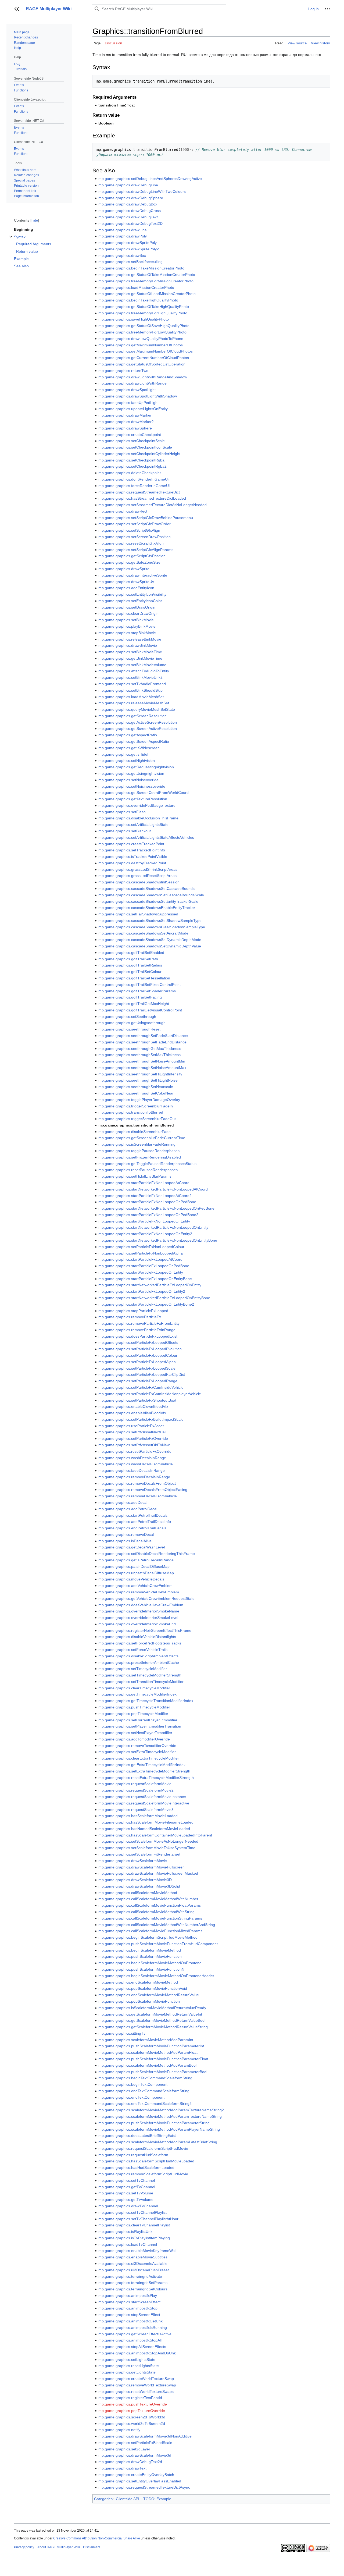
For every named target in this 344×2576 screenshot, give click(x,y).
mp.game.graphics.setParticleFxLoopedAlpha (137, 1362)
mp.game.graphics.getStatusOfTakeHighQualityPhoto (144, 307)
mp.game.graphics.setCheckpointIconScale (135, 447)
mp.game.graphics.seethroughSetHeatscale (136, 1087)
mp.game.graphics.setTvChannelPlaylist (132, 2212)
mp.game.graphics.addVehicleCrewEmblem (135, 1586)
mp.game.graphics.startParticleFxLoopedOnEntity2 (142, 1291)
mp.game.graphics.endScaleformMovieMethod (138, 1982)
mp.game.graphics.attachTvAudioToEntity (134, 671)
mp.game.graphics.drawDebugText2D (130, 223)
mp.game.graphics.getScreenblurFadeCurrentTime (142, 1138)
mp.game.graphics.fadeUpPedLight (128, 403)
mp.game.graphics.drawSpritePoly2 (129, 249)
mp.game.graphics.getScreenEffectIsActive (135, 2334)
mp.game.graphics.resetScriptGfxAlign (131, 543)
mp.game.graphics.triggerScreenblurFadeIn (136, 1106)
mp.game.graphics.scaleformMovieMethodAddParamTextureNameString (160, 2116)
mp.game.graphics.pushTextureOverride (133, 2404)
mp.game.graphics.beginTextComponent (133, 2084)
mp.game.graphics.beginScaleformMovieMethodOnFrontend (150, 1963)
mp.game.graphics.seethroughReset (129, 1029)
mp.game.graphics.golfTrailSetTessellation (134, 978)
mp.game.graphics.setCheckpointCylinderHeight (139, 454)
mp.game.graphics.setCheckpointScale (132, 441)
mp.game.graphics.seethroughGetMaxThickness (140, 1049)
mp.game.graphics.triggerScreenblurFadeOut (137, 1119)
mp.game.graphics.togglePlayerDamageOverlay (139, 1100)
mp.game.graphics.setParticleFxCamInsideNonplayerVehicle (150, 1394)
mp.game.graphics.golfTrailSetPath (128, 959)
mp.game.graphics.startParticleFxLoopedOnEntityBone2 (146, 1304)
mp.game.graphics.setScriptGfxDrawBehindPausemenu (146, 518)
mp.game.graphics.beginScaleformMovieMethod (140, 1950)
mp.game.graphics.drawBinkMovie (128, 645)
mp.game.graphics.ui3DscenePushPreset (134, 2270)
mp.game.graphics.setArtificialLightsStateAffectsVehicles (146, 837)
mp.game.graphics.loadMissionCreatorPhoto (136, 287)
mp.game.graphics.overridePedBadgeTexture (137, 805)
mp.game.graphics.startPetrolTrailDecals (133, 1515)
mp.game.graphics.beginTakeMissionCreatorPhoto (141, 268)
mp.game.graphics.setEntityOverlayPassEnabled (140, 2481)
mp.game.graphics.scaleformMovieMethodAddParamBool (147, 2065)
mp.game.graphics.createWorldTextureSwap (136, 2379)
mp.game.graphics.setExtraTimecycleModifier (137, 1752)
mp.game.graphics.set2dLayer (124, 2449)
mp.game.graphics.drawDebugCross (130, 211)
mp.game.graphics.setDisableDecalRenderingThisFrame (147, 1554)
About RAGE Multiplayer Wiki (59, 2547)
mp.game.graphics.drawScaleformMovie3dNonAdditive (145, 2436)
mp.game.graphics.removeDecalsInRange (134, 1477)
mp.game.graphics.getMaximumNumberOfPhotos (141, 345)
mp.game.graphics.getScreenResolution (132, 716)
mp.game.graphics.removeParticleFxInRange (137, 1330)
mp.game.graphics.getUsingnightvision (131, 773)
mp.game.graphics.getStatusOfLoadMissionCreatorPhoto (147, 294)
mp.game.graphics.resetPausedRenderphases (138, 1170)
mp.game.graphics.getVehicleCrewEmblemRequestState (146, 1598)
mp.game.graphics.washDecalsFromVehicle (136, 1464)
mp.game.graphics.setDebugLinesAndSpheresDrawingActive (150, 179)
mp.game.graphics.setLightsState (127, 2360)
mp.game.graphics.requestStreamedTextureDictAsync (144, 2487)
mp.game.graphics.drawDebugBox (128, 204)
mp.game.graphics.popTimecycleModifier (133, 1714)
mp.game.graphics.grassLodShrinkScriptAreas (138, 869)
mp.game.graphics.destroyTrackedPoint (132, 863)
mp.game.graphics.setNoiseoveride (128, 780)
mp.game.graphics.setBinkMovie (126, 620)
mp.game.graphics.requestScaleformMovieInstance (142, 1797)
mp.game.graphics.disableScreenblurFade (135, 1132)
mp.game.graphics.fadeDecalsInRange (132, 1470)
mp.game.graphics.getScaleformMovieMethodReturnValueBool (152, 2020)
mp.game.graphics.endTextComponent (131, 2097)
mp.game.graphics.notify (119, 2430)
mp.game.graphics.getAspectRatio (128, 735)
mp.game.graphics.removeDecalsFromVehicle (138, 1496)
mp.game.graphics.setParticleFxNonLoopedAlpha (141, 1253)
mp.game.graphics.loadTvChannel (128, 2244)
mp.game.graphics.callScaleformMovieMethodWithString (146, 1912)
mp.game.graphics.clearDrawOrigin (128, 613)
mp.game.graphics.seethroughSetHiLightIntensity (140, 1074)
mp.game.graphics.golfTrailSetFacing (130, 997)
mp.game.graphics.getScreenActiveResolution (138, 729)
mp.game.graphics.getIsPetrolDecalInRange (136, 1560)
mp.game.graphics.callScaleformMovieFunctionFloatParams (150, 1905)
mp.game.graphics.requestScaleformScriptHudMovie (143, 2148)
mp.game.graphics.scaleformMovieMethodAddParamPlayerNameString (159, 2129)
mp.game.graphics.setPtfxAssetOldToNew (134, 1445)
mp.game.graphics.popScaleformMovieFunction (139, 2001)
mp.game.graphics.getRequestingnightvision (136, 767)
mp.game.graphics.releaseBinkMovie (130, 639)
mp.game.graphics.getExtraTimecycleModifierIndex (142, 1765)
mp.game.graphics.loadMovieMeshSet (131, 697)
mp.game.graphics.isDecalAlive (125, 1541)
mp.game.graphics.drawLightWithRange (132, 383)
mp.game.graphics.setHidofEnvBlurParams (135, 1176)
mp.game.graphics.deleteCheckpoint (130, 473)
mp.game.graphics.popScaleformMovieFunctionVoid (143, 1988)
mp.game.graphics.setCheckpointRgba (131, 460)
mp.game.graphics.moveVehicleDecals (131, 1579)
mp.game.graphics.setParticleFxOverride (133, 1438)
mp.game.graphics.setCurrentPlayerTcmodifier (138, 1720)
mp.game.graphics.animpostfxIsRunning (133, 2328)
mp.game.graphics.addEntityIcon (126, 588)
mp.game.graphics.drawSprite (124, 569)
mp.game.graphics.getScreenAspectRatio (134, 741)
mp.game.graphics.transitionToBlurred (131, 1112)
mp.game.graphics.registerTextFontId (130, 2398)
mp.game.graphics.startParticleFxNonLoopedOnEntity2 (145, 1234)
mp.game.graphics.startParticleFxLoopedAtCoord (140, 1259)
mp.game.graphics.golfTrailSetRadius (130, 965)
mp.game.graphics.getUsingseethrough (132, 1023)
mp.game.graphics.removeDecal (126, 1534)
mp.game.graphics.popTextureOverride (132, 2411)
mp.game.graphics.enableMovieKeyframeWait (137, 2251)
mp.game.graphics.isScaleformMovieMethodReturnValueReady (152, 2008)
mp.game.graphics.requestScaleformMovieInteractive (144, 1803)
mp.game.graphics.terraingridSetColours (133, 2289)
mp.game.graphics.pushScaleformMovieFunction (140, 1956)
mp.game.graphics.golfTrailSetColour (130, 972)
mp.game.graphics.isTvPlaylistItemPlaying (134, 2238)
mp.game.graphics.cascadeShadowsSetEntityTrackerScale (148, 901)
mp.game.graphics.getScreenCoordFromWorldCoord (144, 793)
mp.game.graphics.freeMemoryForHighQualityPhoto (143, 313)
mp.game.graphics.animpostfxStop (128, 2308)
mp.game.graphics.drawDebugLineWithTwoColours (142, 191)
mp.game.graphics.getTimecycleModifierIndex (137, 1694)
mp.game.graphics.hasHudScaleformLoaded (136, 2168)
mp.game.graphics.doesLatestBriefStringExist (137, 2136)
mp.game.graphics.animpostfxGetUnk (130, 2321)
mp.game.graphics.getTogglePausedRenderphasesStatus (147, 1164)
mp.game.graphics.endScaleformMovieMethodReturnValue (149, 1995)
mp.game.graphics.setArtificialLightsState (133, 825)
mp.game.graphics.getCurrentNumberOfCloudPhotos (144, 358)
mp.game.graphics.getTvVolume (126, 2200)
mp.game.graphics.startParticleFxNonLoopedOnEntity (144, 1221)
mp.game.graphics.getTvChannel (127, 2187)
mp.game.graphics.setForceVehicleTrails (133, 1650)
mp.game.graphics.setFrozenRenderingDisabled (140, 1157)
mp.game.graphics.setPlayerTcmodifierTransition (140, 1726)
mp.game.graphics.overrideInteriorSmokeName (139, 1611)
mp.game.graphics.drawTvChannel (128, 2206)
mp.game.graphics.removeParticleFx (130, 1317)
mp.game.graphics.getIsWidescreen (129, 748)
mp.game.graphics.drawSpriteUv (126, 582)
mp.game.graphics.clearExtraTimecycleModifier (139, 1758)
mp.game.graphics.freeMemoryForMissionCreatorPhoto (146, 281)
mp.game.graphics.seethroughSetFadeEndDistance (142, 1042)
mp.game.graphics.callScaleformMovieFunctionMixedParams (150, 1931)
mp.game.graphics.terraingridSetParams (133, 2283)
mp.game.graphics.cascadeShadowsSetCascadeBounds (146, 889)
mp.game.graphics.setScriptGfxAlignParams (136, 550)
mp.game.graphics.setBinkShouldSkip (130, 690)
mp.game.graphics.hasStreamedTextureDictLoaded (142, 498)
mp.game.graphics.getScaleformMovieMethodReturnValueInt (150, 2014)
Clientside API (128, 2499)
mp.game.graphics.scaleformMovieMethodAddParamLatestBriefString (158, 2142)
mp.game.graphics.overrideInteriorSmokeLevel (138, 1618)
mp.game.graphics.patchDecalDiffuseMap (134, 1566)
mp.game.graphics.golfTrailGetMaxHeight (134, 1004)
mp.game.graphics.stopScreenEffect (129, 2315)
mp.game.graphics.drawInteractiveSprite (133, 575)
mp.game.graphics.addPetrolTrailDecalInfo (135, 1522)
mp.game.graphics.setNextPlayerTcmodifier (135, 1733)
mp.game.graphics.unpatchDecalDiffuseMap (136, 1573)
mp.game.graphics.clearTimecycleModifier (134, 1688)
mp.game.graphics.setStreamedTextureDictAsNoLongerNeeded (153, 505)
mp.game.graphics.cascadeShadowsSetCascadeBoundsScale (151, 895)
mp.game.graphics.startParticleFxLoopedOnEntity (141, 1272)
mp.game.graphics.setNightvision (127, 761)
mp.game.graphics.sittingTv (122, 2033)
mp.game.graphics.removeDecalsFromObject (137, 1483)
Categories (103, 2499)
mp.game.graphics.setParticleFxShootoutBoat (137, 1400)
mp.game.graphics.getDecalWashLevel (132, 1547)
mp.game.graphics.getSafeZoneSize (129, 562)
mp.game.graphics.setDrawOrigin (127, 607)
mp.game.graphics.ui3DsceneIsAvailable (133, 2264)
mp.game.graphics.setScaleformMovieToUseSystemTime (147, 1848)
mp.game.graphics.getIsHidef (123, 754)
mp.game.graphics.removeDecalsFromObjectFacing (143, 1490)
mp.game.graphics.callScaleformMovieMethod (138, 1893)
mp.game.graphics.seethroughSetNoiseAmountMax (142, 1068)
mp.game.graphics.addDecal (123, 1502)
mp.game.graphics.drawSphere (125, 428)
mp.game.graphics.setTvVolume (126, 2193)
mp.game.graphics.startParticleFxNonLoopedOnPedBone (147, 1202)
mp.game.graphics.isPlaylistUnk (125, 2232)
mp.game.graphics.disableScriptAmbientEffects (138, 1656)
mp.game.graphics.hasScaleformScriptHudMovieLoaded (146, 2161)
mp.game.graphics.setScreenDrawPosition (135, 537)
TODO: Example (157, 2499)
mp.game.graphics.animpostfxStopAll (130, 2340)
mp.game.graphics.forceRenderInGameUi (134, 486)
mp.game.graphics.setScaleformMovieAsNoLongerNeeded (148, 1841)
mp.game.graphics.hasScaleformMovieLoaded (138, 1816)
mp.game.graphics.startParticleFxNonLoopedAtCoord (144, 1183)
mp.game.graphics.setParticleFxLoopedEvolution (140, 1349)
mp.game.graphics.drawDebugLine (128, 185)
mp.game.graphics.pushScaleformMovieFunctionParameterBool (153, 2072)
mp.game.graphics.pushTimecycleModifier (134, 1707)
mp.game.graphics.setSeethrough (127, 1017)
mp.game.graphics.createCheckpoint (130, 435)
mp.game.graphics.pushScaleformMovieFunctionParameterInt (151, 2046)
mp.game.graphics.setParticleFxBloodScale (135, 2443)
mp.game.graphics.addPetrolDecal (128, 1509)
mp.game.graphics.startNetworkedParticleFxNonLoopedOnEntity (153, 1227)
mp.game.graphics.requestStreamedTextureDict (139, 492)
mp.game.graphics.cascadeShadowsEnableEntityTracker (147, 908)
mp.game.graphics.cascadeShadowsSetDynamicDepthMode (150, 940)
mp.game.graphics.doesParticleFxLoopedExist (138, 1336)
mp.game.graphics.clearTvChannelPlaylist (134, 2225)
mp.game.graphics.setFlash (122, 812)
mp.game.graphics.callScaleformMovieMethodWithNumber (148, 1899)
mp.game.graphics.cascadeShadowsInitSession (139, 882)
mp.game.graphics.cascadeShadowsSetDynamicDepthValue (150, 946)
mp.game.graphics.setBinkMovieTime (130, 652)
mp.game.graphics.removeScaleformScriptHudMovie (143, 2174)
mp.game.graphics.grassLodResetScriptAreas (137, 876)
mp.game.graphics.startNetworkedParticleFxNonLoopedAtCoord (153, 1189)
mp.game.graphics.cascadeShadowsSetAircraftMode (143, 933)
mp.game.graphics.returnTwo (123, 371)
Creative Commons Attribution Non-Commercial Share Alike (97, 2538)
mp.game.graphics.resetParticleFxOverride (135, 1451)
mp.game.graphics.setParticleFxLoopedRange (138, 1381)
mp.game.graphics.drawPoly (123, 236)
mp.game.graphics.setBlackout (125, 831)
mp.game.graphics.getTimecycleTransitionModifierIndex (146, 1701)
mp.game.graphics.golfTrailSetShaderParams (137, 991)
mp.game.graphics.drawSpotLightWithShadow (138, 396)
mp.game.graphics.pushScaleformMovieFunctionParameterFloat (153, 2059)
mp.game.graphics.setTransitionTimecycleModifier (141, 1682)
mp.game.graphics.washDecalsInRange (132, 1458)
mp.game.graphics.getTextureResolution (133, 799)
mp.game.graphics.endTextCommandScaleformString (144, 2091)
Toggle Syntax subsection (11, 239)
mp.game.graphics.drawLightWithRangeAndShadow (143, 377)
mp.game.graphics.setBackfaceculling (130, 262)
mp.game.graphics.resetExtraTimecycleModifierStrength (146, 1778)
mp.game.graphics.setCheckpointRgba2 (132, 466)
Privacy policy (24, 2547)
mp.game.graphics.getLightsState (127, 2372)
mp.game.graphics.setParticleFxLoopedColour (138, 1355)
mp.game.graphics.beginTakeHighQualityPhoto (138, 300)
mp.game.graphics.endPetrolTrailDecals (132, 1528)
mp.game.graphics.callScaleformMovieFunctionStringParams (150, 1918)
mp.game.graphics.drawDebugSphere (131, 198)
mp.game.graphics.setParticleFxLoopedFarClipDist (142, 1374)
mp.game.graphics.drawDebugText (128, 217)
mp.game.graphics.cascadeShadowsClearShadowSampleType (152, 927)
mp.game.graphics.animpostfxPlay (128, 2296)
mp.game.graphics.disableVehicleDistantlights (137, 1637)
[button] (17, 9)
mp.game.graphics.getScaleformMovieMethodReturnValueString (153, 2027)
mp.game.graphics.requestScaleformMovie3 (136, 1810)
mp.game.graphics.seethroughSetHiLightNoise (138, 1080)
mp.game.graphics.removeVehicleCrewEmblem (139, 1592)
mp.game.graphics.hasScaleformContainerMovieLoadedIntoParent (155, 1835)
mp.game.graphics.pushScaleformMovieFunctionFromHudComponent (158, 1944)
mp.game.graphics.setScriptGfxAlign (129, 530)
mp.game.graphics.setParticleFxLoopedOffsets (138, 1342)
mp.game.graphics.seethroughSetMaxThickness (139, 1055)
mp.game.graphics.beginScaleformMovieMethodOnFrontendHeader (156, 1976)
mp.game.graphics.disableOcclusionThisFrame (138, 818)
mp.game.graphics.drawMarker (125, 415)
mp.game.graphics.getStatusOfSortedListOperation (142, 364)
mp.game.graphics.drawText (122, 2468)
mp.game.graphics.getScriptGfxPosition (132, 556)
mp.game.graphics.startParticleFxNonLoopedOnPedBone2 (148, 1215)
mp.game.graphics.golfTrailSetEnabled (131, 953)
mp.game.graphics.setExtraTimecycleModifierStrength (144, 1771)
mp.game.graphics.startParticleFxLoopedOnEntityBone (145, 1279)
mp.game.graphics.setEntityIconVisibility (132, 594)
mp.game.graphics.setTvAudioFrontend (132, 684)
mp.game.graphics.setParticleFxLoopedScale (137, 1368)
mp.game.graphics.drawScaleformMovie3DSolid (139, 1886)
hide (35, 220)
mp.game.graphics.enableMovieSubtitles (133, 2257)
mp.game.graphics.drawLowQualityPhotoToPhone (141, 339)
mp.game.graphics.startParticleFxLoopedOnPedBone (144, 1266)
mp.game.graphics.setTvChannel (127, 2180)
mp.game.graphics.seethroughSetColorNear (136, 1093)
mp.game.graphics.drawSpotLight (127, 390)
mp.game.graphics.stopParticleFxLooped (133, 1311)
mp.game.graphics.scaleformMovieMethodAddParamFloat (148, 2052)
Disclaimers (92, 2547)
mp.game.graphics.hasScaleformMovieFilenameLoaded (146, 1822)
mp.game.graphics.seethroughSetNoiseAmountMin (142, 1061)
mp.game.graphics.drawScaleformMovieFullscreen (141, 1867)
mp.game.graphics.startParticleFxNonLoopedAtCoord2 (145, 1196)
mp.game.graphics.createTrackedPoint (131, 844)
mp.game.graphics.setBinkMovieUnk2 (130, 677)
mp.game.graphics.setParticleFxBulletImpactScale (141, 1419)
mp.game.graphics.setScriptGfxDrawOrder (135, 524)
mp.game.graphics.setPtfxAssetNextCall (132, 1432)
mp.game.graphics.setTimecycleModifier (133, 1669)
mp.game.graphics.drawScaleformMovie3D (135, 1880)
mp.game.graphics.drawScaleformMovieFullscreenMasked (148, 1873)
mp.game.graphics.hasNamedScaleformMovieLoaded (144, 1829)
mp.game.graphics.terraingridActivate (130, 2276)
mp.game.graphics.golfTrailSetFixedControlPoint (139, 985)
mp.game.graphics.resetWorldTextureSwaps (136, 2392)
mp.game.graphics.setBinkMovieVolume (132, 665)
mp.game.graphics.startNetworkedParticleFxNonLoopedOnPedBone (156, 1208)
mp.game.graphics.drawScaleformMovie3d (135, 2455)
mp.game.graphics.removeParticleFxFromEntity (139, 1323)
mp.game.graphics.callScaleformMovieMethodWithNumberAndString (157, 1925)
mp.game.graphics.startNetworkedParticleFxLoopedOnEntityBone (154, 1298)
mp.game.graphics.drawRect (123, 511)
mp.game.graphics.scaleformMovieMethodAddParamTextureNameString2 (161, 2110)
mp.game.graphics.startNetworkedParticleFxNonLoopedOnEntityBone (158, 1240)
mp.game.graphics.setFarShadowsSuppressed (138, 914)
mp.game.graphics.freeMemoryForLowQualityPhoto (142, 332)
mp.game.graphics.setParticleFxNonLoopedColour (141, 1247)
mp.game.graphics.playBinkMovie (127, 626)
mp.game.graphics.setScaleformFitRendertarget (139, 1854)
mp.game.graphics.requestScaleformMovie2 (136, 1790)
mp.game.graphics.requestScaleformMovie (135, 1784)
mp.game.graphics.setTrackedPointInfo (132, 850)
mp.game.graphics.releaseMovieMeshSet (134, 703)
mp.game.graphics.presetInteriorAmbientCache (139, 1662)
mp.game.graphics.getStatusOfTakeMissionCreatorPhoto (147, 275)
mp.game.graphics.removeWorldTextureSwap (137, 2385)
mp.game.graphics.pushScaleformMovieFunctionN (141, 1969)
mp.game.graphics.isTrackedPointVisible (133, 857)
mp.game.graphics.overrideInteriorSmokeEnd (137, 1624)
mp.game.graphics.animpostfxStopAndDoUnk (137, 2353)
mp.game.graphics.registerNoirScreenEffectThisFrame (145, 1630)
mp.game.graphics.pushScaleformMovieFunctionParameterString (154, 2123)
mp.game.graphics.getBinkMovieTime (130, 658)
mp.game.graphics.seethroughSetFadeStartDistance (143, 1036)
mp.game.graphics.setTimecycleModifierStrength (140, 1675)
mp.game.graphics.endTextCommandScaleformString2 (145, 2104)
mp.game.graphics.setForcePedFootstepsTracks (140, 1643)
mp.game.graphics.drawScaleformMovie (133, 1861)
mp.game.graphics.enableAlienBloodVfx (132, 1413)
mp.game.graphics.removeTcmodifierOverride (137, 1746)
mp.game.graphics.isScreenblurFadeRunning (137, 1144)
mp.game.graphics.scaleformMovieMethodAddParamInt (146, 2040)
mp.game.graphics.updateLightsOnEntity (133, 409)
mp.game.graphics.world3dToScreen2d (132, 2424)
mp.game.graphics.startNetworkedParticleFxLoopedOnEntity (150, 1285)
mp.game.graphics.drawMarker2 (126, 422)
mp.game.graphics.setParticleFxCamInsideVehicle (141, 1387)
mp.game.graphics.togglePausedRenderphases (139, 1151)
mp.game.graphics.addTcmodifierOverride (134, 1739)
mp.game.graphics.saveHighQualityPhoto (134, 319)
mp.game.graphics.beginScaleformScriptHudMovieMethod (148, 1937)
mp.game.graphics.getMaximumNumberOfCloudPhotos (146, 351)
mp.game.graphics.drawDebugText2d (130, 2462)
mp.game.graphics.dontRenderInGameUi (133, 479)
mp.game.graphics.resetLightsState (129, 2366)
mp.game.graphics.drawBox (122, 255)
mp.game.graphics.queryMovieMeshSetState (137, 709)
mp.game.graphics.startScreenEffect (129, 2302)
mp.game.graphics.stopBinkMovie (127, 633)
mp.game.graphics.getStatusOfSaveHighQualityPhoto (144, 326)
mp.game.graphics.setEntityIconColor (130, 601)
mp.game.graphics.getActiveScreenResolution (138, 722)
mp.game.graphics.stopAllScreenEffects (132, 2347)
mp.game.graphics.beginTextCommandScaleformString (145, 2078)
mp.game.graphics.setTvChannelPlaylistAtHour (138, 2219)
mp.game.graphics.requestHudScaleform (133, 2155)
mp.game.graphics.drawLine (123, 230)
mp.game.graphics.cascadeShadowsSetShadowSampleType (150, 921)
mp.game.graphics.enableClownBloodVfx (133, 1406)
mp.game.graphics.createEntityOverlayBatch (136, 2475)
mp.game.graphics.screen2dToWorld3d (132, 2417)
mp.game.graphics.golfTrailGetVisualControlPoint (140, 1010)
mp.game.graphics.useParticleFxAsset (131, 1426)
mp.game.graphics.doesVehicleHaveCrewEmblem (141, 1605)
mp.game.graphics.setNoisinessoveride (132, 786)
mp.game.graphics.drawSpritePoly (128, 243)
